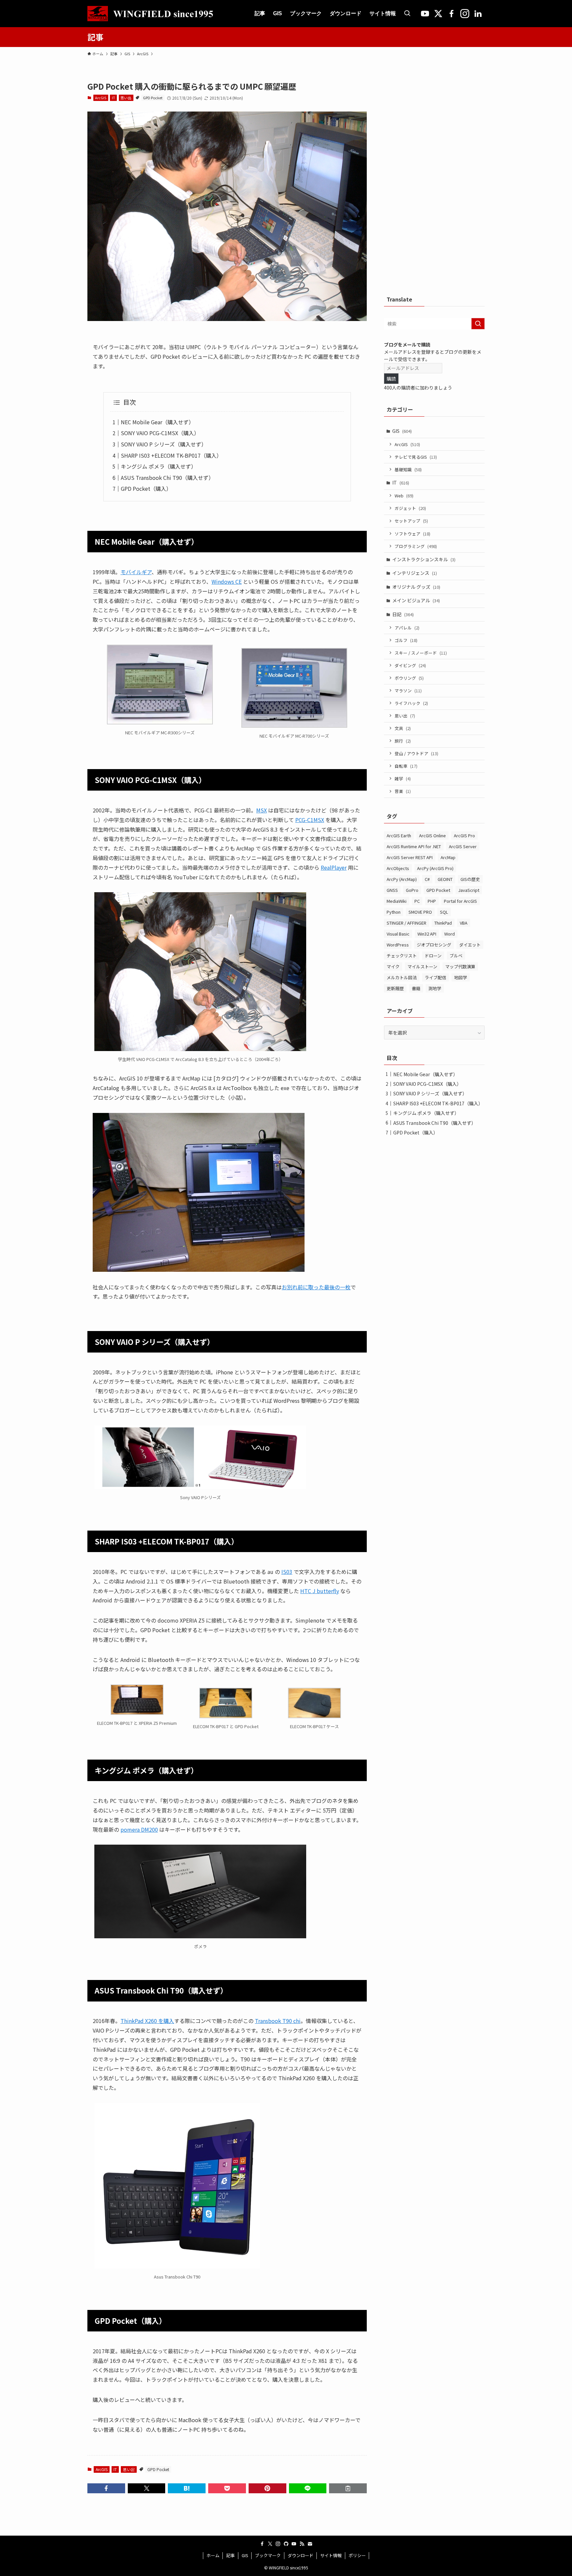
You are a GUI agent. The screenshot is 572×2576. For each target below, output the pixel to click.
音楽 (403, 791)
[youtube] (294, 2544)
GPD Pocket (153, 98)
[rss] (302, 2544)
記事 (230, 2555)
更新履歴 (395, 988)
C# (427, 879)
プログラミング (416, 546)
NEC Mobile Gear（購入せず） (157, 422)
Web (404, 496)
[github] (286, 2544)
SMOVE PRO (420, 912)
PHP (432, 901)
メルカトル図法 (402, 977)
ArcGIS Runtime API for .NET (414, 846)
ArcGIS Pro (464, 835)
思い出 (126, 98)
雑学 (403, 779)
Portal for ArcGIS (460, 901)
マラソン (408, 690)
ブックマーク (268, 2555)
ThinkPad (443, 923)
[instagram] (278, 2544)
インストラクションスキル (424, 559)
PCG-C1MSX (310, 820)
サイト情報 (331, 2555)
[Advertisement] (434, 180)
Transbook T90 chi (278, 2021)
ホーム (213, 2555)
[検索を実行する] (478, 324)
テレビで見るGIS (416, 457)
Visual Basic (398, 934)
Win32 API (427, 934)
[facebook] (262, 2544)
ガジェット (410, 508)
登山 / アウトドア (416, 753)
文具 (403, 728)
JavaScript (469, 890)
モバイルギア (136, 572)
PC (417, 901)
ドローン (433, 956)
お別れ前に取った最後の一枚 (316, 1287)
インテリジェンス (415, 573)
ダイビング (410, 665)
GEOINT (445, 879)
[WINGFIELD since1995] (154, 14)
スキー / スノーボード (421, 653)
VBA (464, 923)
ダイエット (470, 945)
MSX (262, 810)
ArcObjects (398, 868)
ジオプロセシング (434, 945)
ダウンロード (301, 2555)
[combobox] (434, 324)
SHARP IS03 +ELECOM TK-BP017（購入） (171, 455)
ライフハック (411, 703)
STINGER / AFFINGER (406, 923)
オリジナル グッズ (416, 587)
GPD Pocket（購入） (146, 488)
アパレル (407, 628)
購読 (391, 379)
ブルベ (456, 956)
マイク (393, 966)
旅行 (403, 741)
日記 (403, 614)
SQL (444, 912)
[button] (106, 2488)
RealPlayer (334, 867)
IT (114, 98)
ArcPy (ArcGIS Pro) (435, 868)
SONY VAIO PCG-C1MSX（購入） (160, 433)
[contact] (310, 2544)
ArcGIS (101, 98)
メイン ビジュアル (416, 600)
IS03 (287, 1572)
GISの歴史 (470, 879)
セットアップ (411, 521)
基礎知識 (408, 469)
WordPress (398, 945)
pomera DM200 (139, 1829)
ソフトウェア (412, 534)
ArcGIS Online (432, 835)
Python (394, 912)
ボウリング (409, 678)
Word (450, 934)
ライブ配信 (435, 977)
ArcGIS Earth (399, 835)
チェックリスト (402, 956)
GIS (402, 431)
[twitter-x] (270, 2544)
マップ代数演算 (460, 966)
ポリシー (357, 2555)
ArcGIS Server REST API (410, 857)
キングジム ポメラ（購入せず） (159, 466)
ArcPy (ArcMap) (402, 879)
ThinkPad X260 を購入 (147, 2021)
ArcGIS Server (463, 846)
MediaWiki (397, 901)
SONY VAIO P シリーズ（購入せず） (164, 444)
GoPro (412, 890)
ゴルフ (406, 640)
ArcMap (448, 857)
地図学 (461, 977)
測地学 (435, 988)
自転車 (406, 766)
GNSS (392, 890)
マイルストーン (422, 966)
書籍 (416, 988)
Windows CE (227, 581)
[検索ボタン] (407, 14)
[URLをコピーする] (348, 2488)
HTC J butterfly (320, 1591)
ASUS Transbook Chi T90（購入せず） (167, 478)
